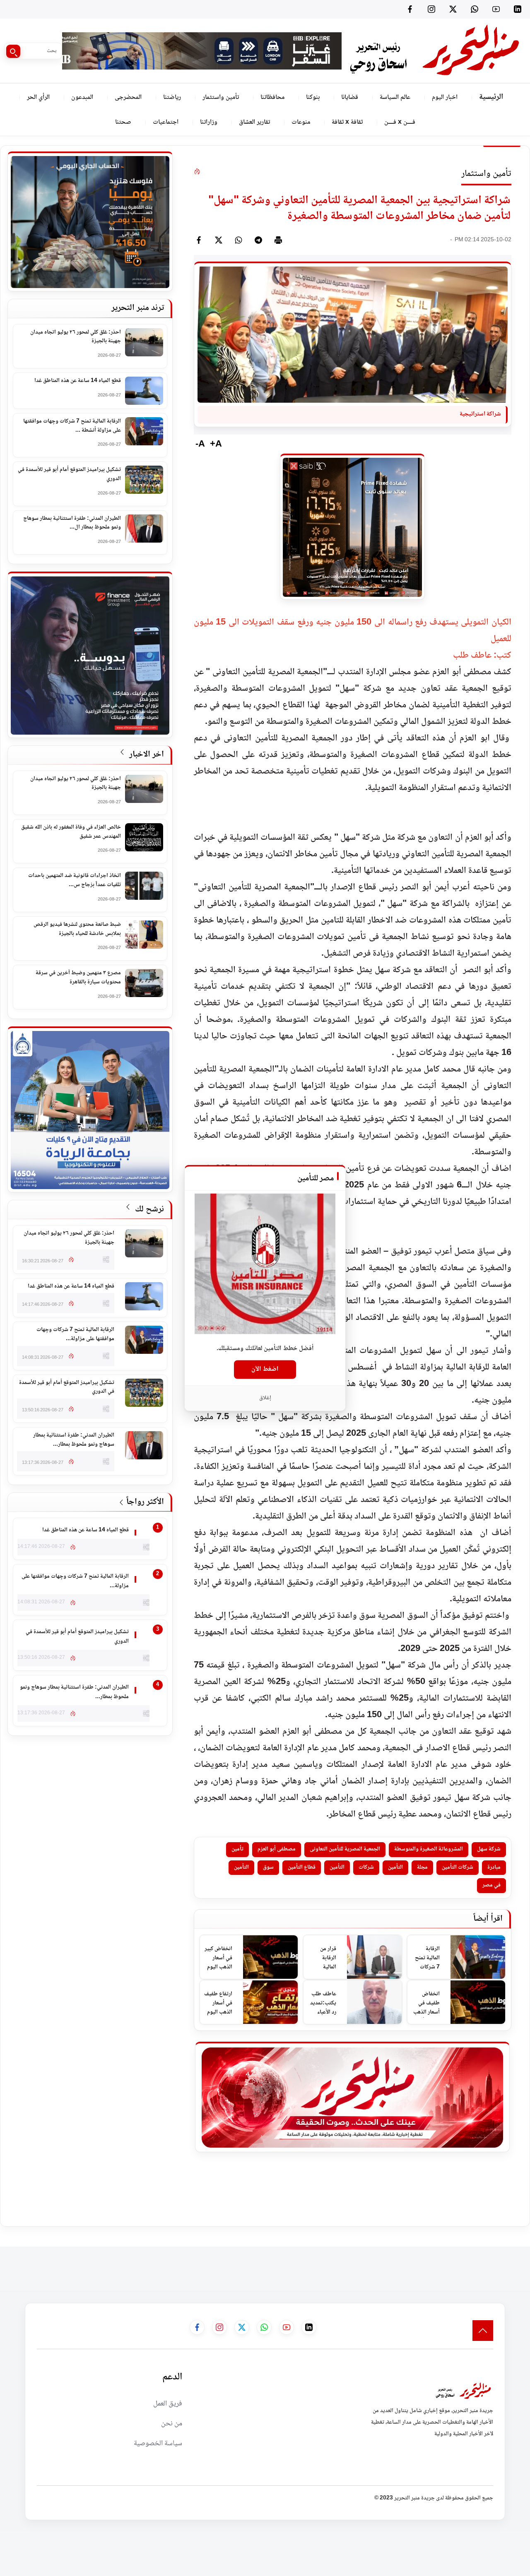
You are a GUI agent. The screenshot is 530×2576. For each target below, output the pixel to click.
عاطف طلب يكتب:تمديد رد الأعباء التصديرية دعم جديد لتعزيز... (323, 2003)
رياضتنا (172, 97)
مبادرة (494, 1867)
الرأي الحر (38, 97)
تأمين (237, 1849)
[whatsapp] (238, 240)
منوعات (301, 122)
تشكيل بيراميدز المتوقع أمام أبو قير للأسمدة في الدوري (69, 475)
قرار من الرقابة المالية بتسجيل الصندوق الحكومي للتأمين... (326, 1958)
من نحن (172, 2424)
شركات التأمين (458, 1867)
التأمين (395, 1867)
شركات (366, 1867)
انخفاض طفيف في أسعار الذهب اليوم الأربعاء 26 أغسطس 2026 (426, 2003)
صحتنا (123, 122)
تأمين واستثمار (221, 97)
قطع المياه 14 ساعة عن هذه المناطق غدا (78, 381)
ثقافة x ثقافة (347, 122)
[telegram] (258, 240)
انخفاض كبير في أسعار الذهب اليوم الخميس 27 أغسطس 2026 (218, 1958)
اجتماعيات (166, 122)
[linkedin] (518, 9)
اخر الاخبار (146, 755)
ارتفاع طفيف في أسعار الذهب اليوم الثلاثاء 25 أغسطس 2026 (218, 2003)
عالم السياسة (395, 97)
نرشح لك (148, 1210)
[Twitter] (453, 9)
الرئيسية (491, 97)
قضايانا (350, 97)
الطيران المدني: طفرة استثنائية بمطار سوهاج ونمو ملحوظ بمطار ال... (72, 523)
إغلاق (265, 1398)
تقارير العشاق (254, 122)
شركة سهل (489, 1849)
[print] (278, 240)
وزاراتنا (209, 122)
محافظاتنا (272, 97)
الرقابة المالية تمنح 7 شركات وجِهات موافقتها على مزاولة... (426, 1958)
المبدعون (82, 97)
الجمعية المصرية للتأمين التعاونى (345, 1849)
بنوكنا (313, 97)
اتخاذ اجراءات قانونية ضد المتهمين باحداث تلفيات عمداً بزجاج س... (75, 881)
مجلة (422, 1867)
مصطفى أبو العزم (277, 1849)
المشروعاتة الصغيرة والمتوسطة (429, 1849)
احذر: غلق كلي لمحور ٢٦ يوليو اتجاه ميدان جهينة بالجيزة (76, 337)
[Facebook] (410, 9)
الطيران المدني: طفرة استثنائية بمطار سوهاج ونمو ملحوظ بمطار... (74, 1440)
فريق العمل (168, 2404)
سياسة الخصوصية (158, 2444)
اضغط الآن (265, 1369)
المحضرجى (128, 97)
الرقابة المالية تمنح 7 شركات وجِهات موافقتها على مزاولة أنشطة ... (72, 426)
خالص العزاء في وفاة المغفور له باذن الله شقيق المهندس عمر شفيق (71, 832)
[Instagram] (431, 9)
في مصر (491, 1885)
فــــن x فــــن (400, 122)
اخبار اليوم (445, 97)
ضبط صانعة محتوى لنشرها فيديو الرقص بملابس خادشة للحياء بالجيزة (77, 929)
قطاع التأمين (302, 1867)
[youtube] (496, 9)
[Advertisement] (379, 2265)
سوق (268, 1867)
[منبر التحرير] (434, 51)
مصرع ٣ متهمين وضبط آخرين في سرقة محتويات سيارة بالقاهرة (78, 978)
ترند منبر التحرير (138, 308)
